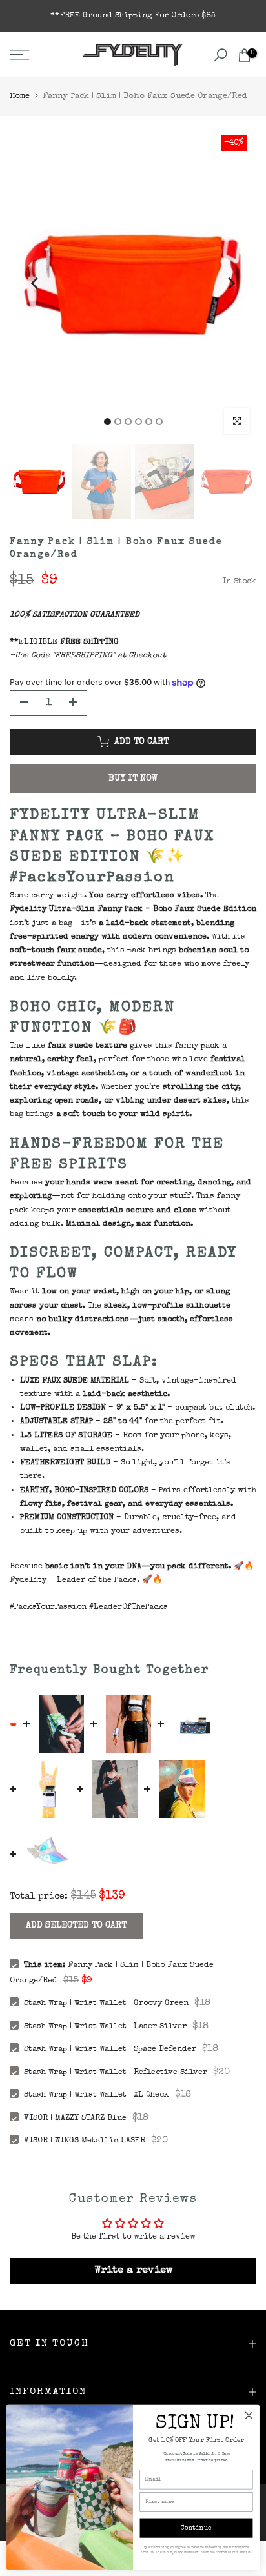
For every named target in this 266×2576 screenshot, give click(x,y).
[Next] (230, 283)
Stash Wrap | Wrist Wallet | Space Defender (110, 2049)
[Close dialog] (249, 2416)
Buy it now (133, 779)
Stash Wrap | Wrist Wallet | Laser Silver (105, 2027)
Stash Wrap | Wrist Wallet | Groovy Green (106, 2003)
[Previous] (36, 283)
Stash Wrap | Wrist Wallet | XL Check (97, 2095)
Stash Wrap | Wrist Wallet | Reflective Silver (116, 2072)
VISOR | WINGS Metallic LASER (85, 2141)
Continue (196, 2528)
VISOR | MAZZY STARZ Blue (75, 2118)
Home (20, 96)
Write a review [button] (133, 2271)
